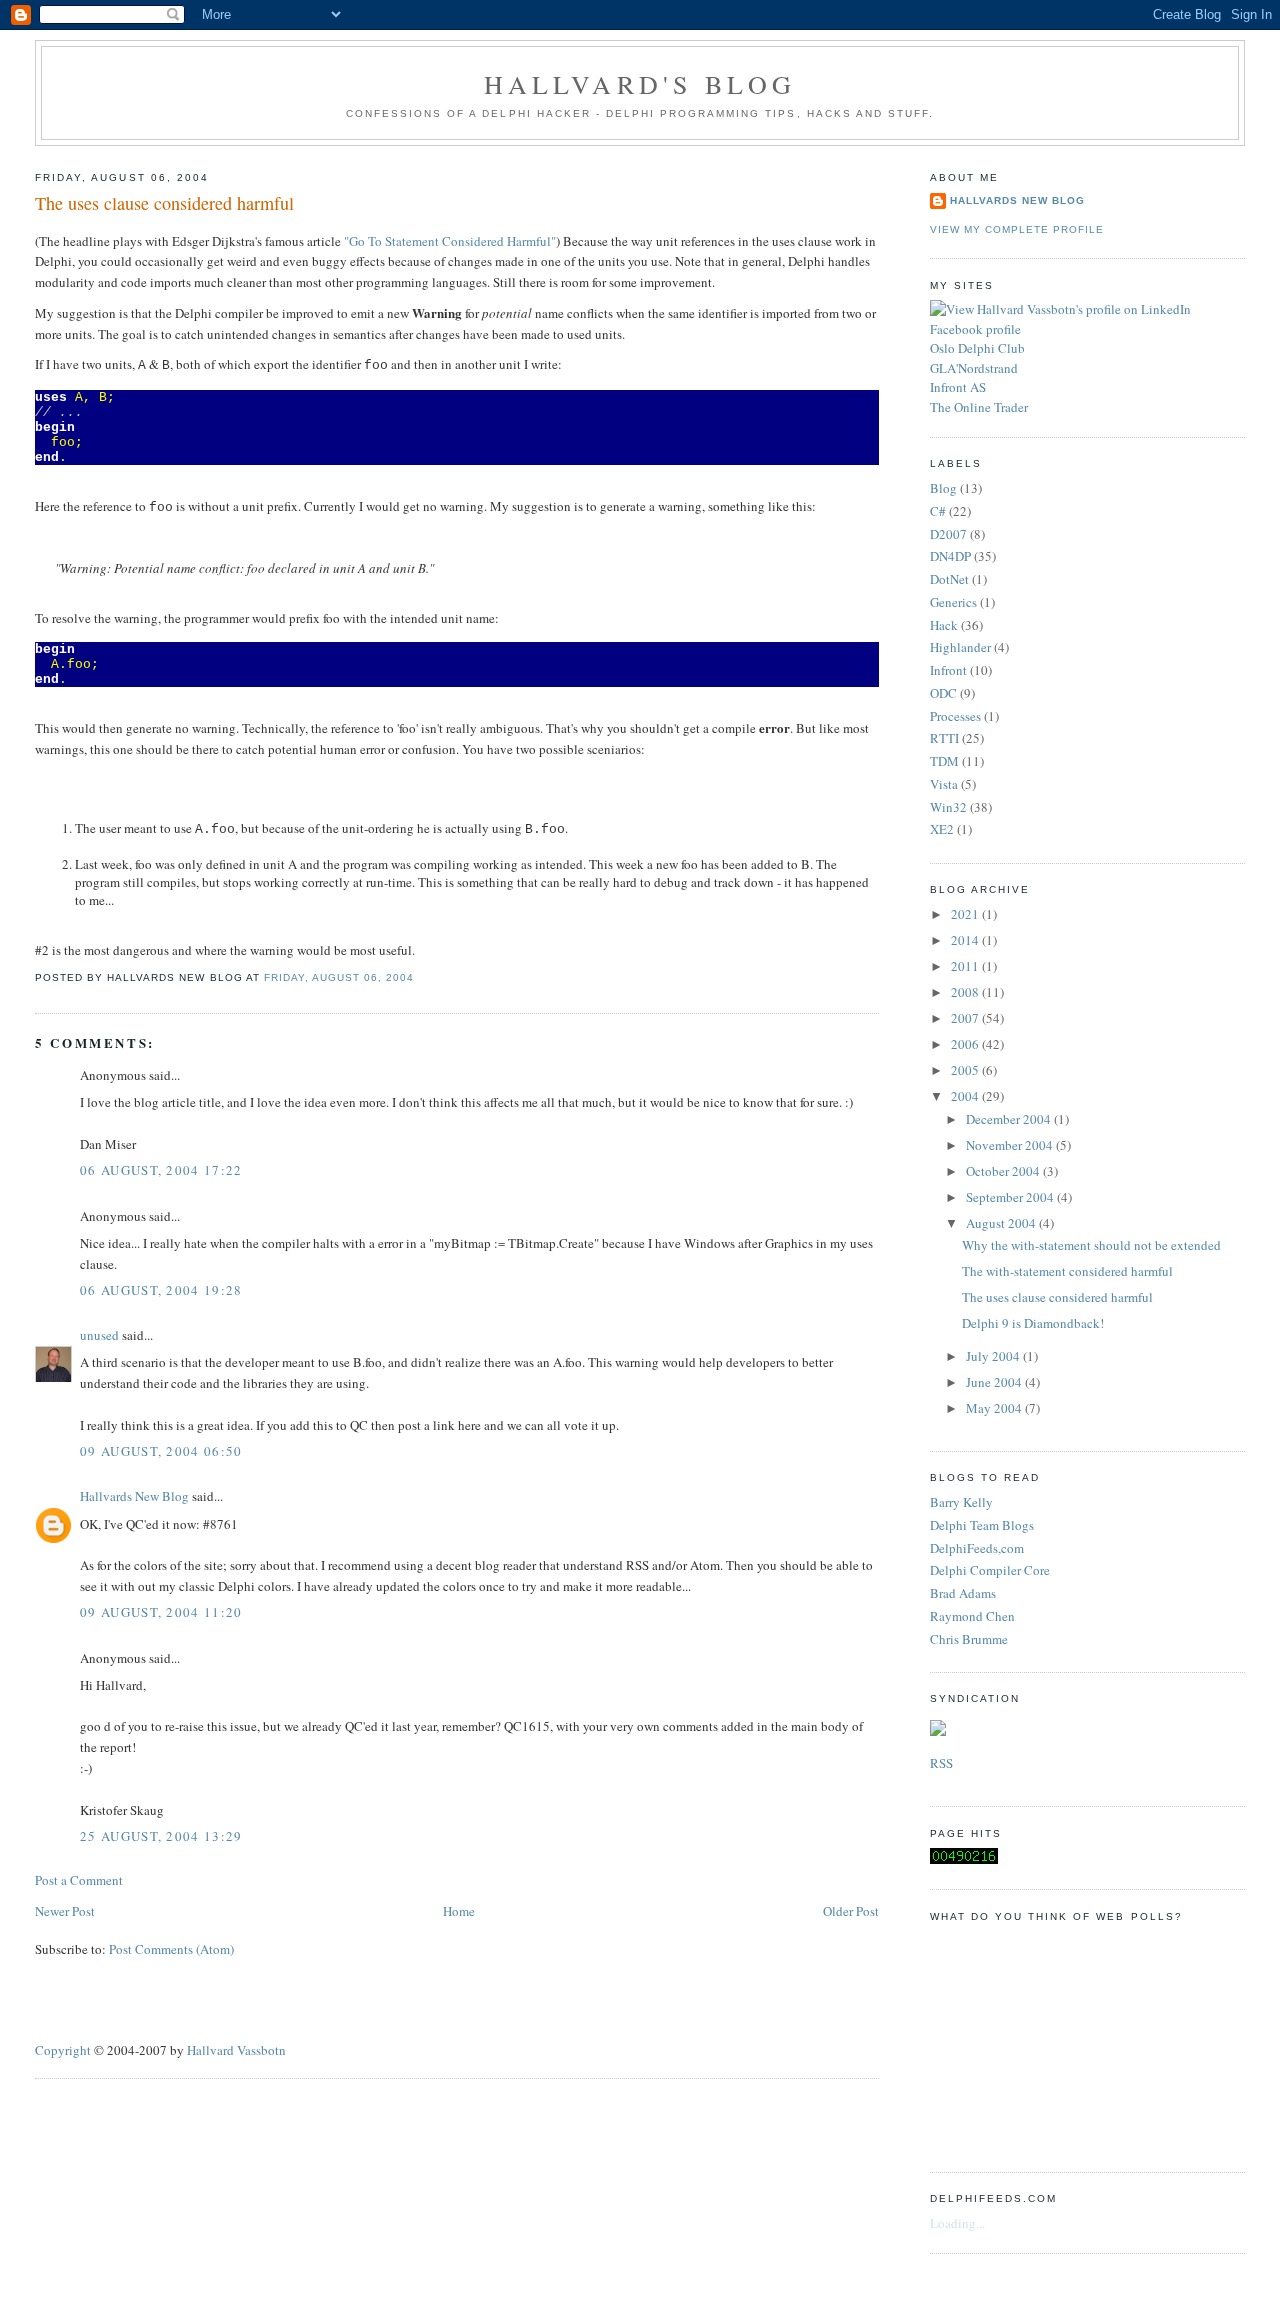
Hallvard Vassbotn (236, 2050)
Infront (948, 670)
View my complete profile (1017, 229)
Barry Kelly (961, 1502)
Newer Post (65, 1911)
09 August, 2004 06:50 (161, 1451)
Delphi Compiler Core (990, 1570)
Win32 (948, 807)
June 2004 (995, 1382)
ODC (943, 693)
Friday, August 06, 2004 (339, 977)
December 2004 (1010, 1119)
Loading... (957, 2223)
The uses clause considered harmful (164, 203)
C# (938, 511)
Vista (944, 784)
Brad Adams (963, 1593)
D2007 (948, 534)
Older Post (851, 1911)
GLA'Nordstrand (974, 368)
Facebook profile (975, 329)
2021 (966, 914)
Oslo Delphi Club (977, 348)
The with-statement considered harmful (1067, 1271)
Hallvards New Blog (134, 1496)
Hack (944, 625)
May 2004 (995, 1408)
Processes (955, 716)
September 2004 (1011, 1197)
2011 (966, 966)
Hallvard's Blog (640, 84)
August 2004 (1002, 1223)
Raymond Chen (972, 1616)
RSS (941, 1763)
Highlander (960, 647)
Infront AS (958, 387)
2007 (966, 1018)
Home (459, 1911)
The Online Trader (979, 407)
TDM (944, 761)
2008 (966, 992)
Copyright (63, 2050)
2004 (966, 1096)
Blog (943, 488)
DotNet (949, 579)
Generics (953, 602)
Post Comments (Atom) (171, 1949)
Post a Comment (79, 1880)
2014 (966, 940)
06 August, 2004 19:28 (161, 1290)
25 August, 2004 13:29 (161, 1836)
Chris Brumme (969, 1639)
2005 (966, 1070)
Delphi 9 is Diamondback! (1033, 1323)
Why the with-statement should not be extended (1091, 1245)
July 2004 (994, 1356)
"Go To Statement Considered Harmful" (450, 241)
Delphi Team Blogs (982, 1525)
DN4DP (950, 556)
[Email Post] (420, 977)
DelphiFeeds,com (977, 1548)
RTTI (944, 738)
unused (99, 1335)
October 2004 (1004, 1171)
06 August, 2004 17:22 (161, 1170)
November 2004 (1011, 1145)
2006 (966, 1044)
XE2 (942, 829)
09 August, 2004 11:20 (161, 1612)
